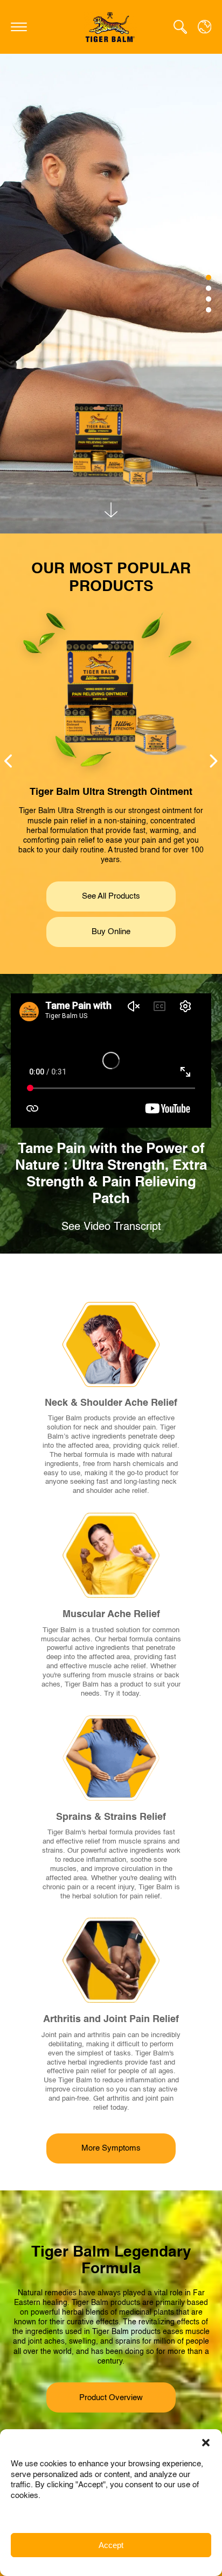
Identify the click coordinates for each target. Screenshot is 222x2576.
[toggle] (19, 27)
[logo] (111, 27)
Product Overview (111, 2398)
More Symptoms (111, 2148)
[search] (180, 27)
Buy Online (111, 932)
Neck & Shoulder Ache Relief (111, 1403)
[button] (206, 2443)
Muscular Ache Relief (111, 1614)
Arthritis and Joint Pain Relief (111, 2019)
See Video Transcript (111, 1227)
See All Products (111, 896)
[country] (204, 27)
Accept (111, 2545)
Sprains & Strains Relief (111, 1817)
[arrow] (111, 510)
